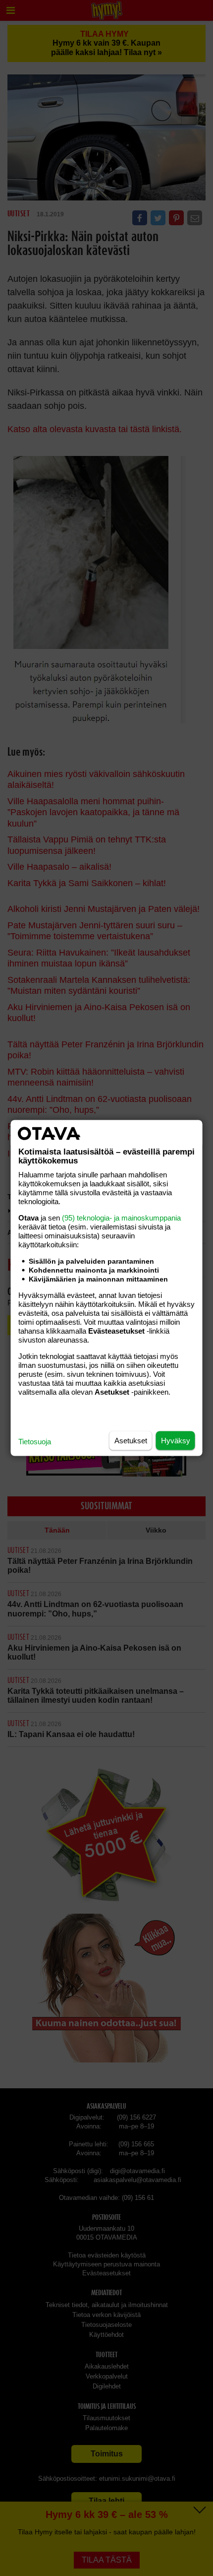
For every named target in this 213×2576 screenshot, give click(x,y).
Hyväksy (176, 1441)
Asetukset (131, 1441)
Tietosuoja (35, 1442)
